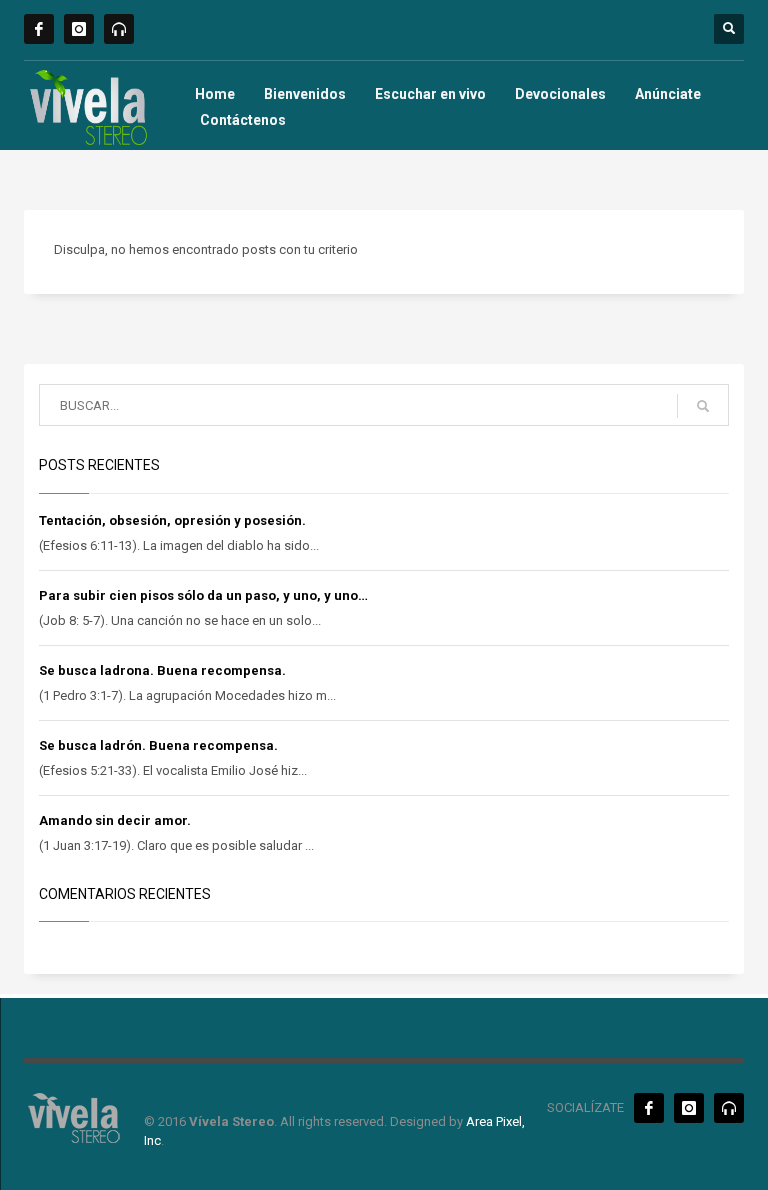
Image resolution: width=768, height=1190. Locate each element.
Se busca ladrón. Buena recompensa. (158, 745)
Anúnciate (668, 94)
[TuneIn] (119, 29)
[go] (703, 406)
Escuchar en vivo (430, 94)
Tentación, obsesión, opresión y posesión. (172, 520)
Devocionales (560, 94)
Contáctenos (243, 120)
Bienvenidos (305, 94)
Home (215, 94)
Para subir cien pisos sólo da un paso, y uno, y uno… (203, 595)
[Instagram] (79, 29)
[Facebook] (39, 29)
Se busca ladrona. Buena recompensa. (162, 670)
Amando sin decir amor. (115, 820)
